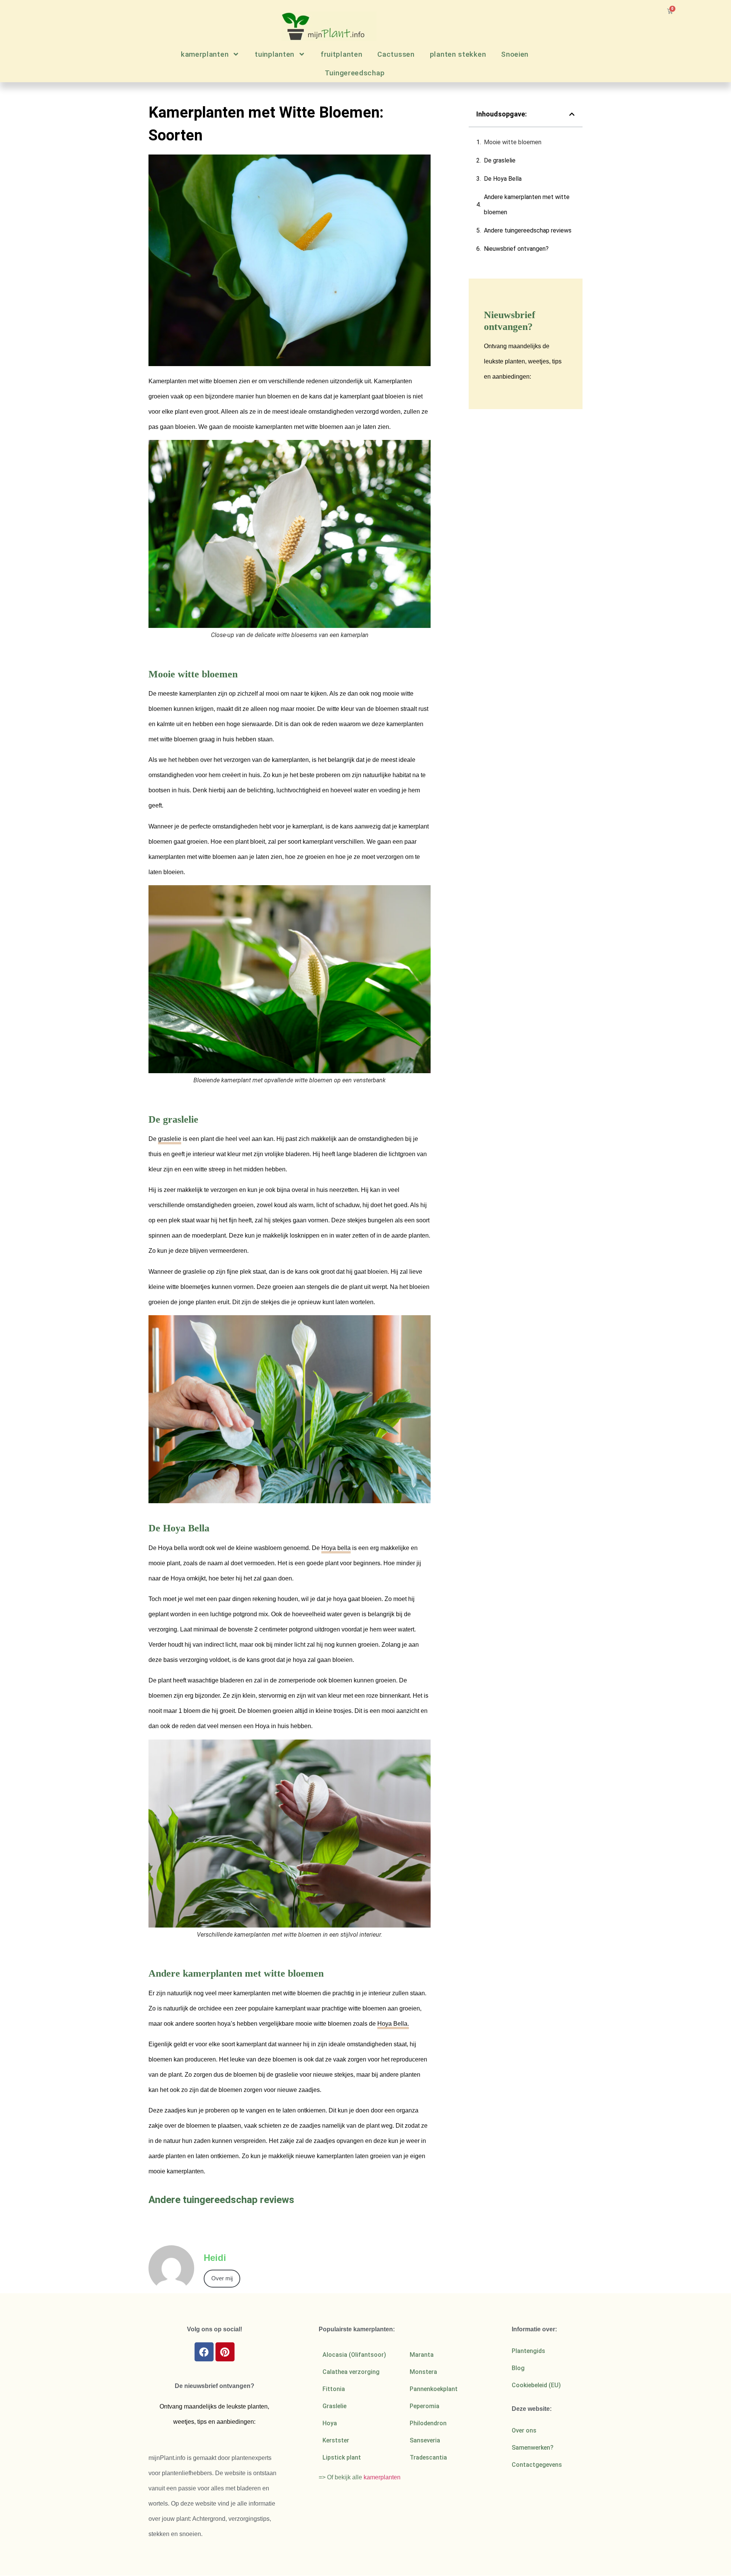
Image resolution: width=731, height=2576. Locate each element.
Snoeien (515, 54)
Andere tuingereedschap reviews (528, 230)
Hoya (330, 2423)
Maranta (422, 2355)
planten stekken (458, 54)
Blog (518, 2368)
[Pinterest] (225, 2352)
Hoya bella (336, 1548)
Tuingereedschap (355, 73)
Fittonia (334, 2389)
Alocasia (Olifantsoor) (354, 2355)
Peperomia (425, 2406)
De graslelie (500, 160)
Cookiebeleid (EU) (536, 2385)
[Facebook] (204, 2352)
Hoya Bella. (393, 2024)
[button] (572, 114)
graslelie (170, 1139)
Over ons (524, 2430)
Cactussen (396, 54)
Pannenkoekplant (434, 2389)
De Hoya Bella (503, 179)
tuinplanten (275, 54)
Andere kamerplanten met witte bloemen (527, 205)
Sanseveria (425, 2440)
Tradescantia (428, 2457)
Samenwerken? (533, 2448)
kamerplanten (205, 54)
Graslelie (334, 2406)
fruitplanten (341, 54)
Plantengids (528, 2351)
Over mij (222, 2278)
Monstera (423, 2372)
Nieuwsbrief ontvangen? (516, 249)
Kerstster (336, 2440)
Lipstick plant (342, 2457)
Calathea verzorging (351, 2372)
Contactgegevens (537, 2465)
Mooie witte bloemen (513, 142)
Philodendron (428, 2423)
